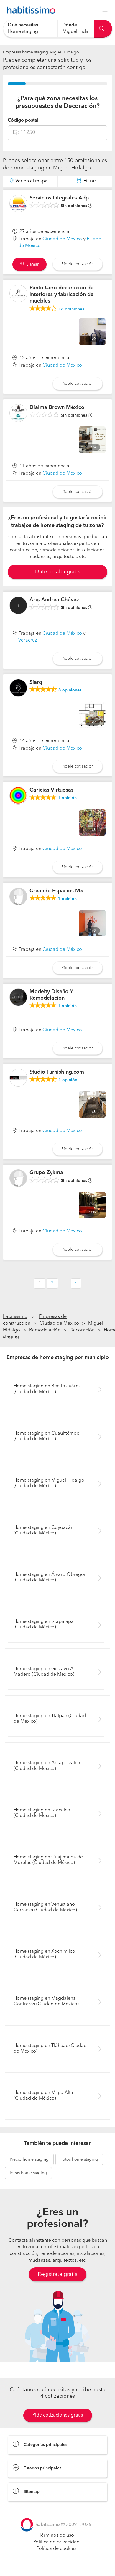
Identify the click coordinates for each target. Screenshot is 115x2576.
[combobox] (30, 29)
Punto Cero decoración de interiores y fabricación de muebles (61, 294)
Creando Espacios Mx (56, 891)
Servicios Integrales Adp (59, 198)
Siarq (36, 682)
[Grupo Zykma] (18, 1178)
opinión (67, 798)
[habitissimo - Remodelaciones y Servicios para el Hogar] (29, 10)
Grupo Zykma (46, 1173)
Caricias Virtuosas (51, 790)
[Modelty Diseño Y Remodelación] (18, 997)
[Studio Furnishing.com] (18, 1078)
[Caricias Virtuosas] (18, 796)
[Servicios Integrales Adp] (18, 204)
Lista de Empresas (27, 2507)
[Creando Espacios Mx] (18, 896)
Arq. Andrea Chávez (54, 600)
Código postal (23, 120)
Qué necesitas (23, 25)
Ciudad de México (62, 239)
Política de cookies (56, 2549)
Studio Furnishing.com (57, 1072)
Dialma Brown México (57, 407)
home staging (29, 2159)
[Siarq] (18, 688)
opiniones (71, 309)
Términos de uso (56, 2535)
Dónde (70, 25)
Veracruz (28, 640)
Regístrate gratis (57, 2274)
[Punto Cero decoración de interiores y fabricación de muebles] (18, 293)
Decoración (82, 1330)
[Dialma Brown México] (18, 413)
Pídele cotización (78, 264)
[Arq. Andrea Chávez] (18, 605)
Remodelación (45, 1330)
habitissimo (15, 1317)
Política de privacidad (56, 2542)
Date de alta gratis (58, 572)
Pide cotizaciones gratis (58, 2415)
